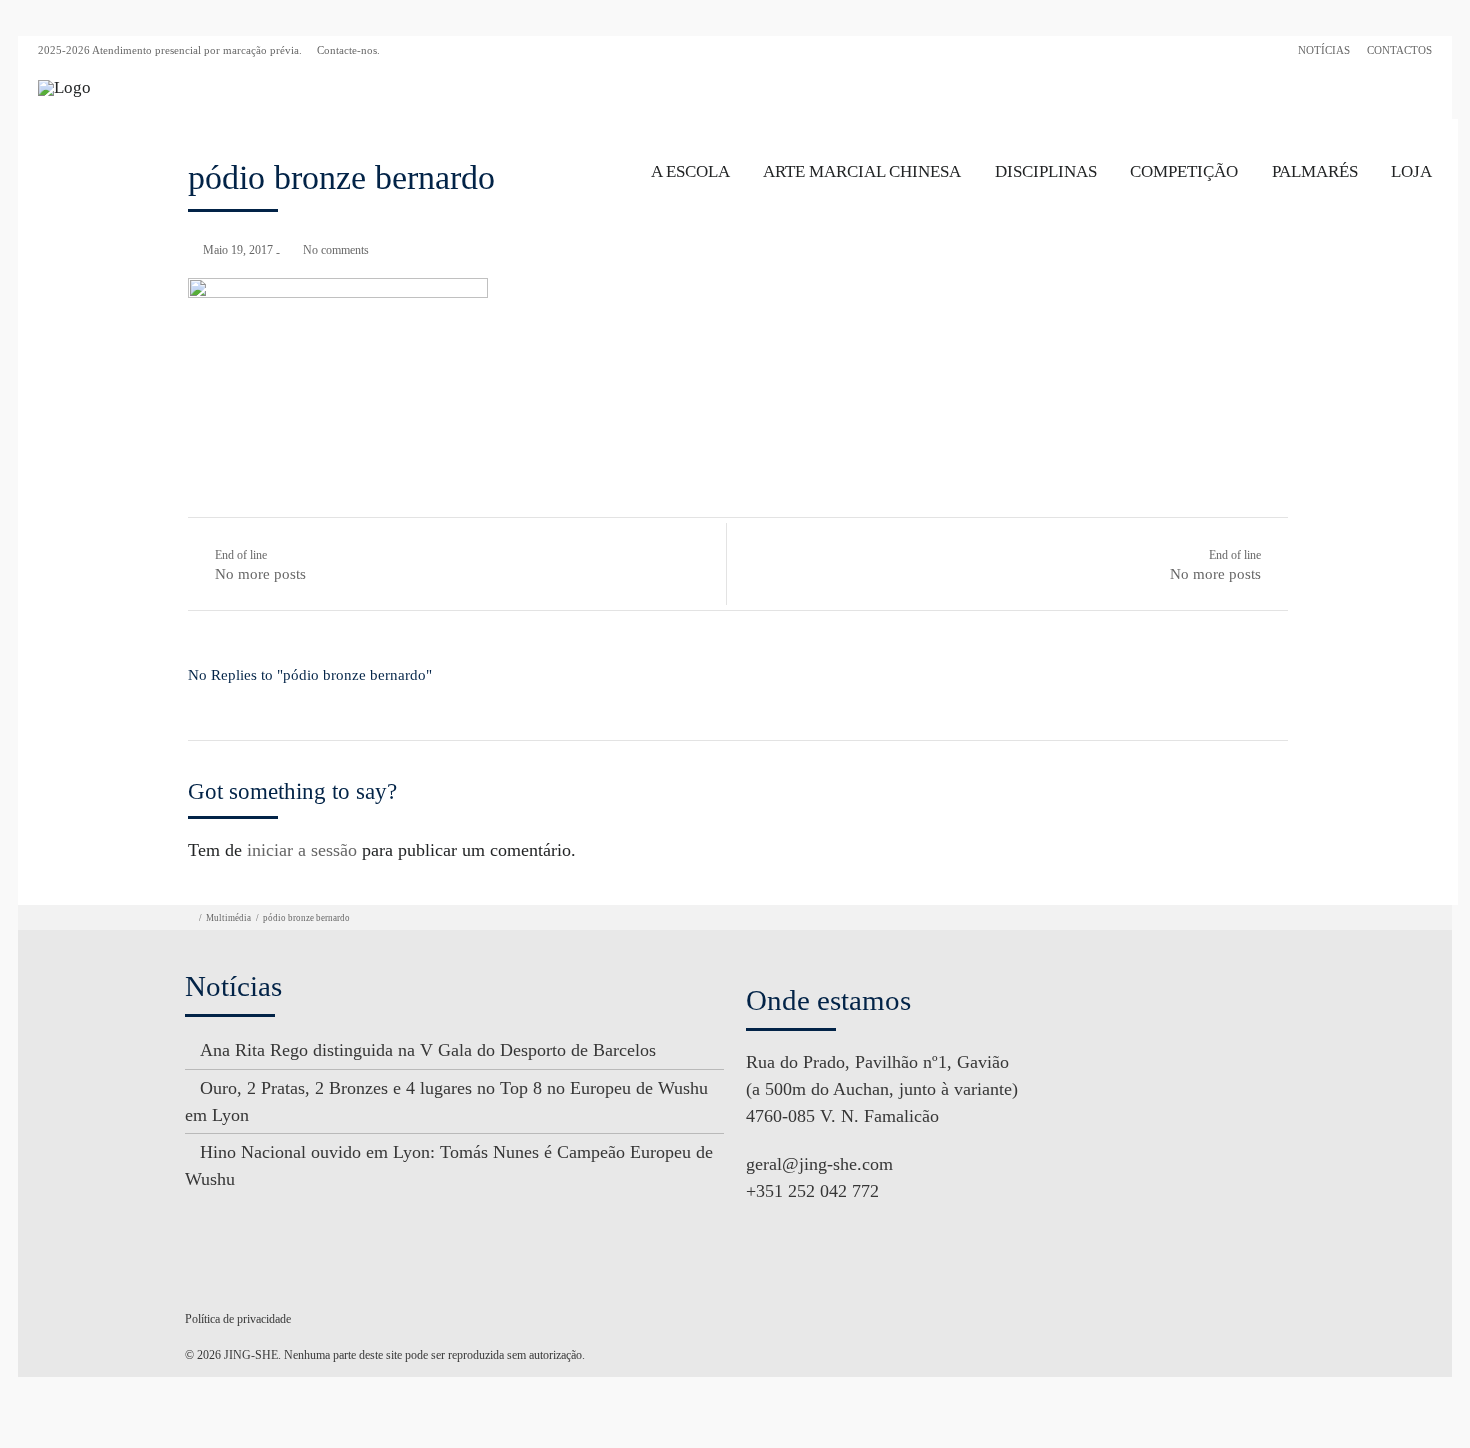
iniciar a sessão (302, 850)
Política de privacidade (238, 1319)
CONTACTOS (1399, 50)
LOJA (1411, 171)
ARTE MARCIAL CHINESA (862, 171)
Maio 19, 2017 (238, 250)
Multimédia (228, 918)
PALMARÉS (1315, 171)
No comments (336, 250)
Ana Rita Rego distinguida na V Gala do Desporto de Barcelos (428, 1050)
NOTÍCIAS (1324, 50)
